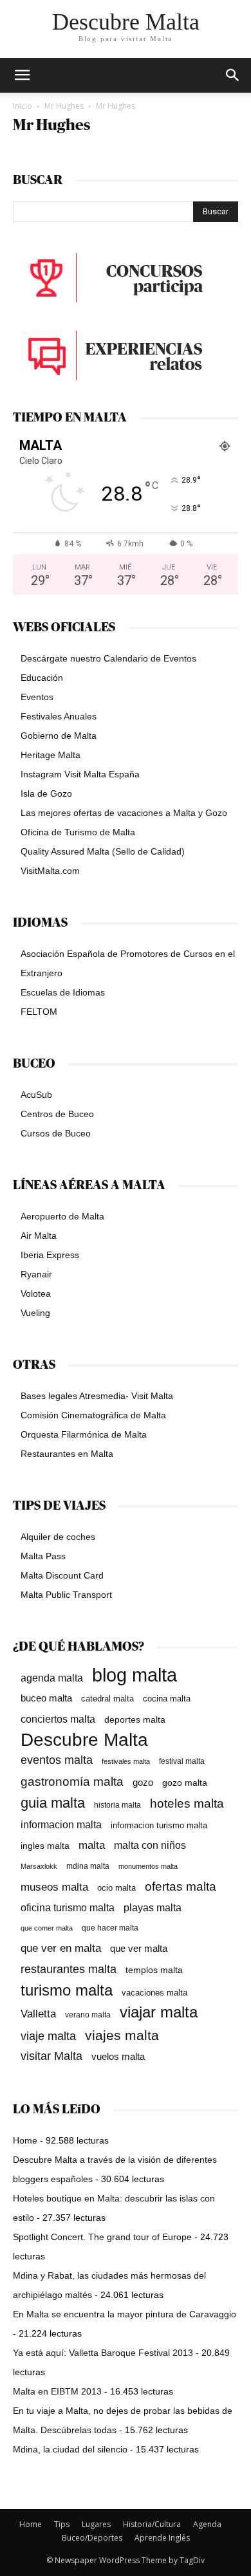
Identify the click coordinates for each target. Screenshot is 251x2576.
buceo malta (46, 1698)
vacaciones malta (154, 1993)
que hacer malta (110, 1928)
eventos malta (57, 1760)
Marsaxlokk (39, 1866)
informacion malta (61, 1824)
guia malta (53, 1803)
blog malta (135, 1675)
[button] (233, 75)
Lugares (96, 2524)
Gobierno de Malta (59, 736)
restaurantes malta (69, 1969)
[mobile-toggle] (22, 75)
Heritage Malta (51, 755)
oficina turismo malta (68, 1908)
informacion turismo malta (159, 1825)
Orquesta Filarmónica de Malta (84, 1434)
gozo (143, 1782)
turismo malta (67, 1990)
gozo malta (185, 1783)
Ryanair (36, 1274)
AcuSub (36, 1095)
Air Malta (39, 1236)
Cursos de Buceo (56, 1133)
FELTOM (39, 1012)
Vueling (35, 1313)
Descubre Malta (84, 1740)
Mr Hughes (64, 106)
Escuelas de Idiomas (63, 992)
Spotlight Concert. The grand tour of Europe (102, 2237)
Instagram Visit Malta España (80, 774)
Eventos (37, 697)
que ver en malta (61, 1948)
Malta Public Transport (66, 1595)
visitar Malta (51, 2056)
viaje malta (48, 2036)
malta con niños (150, 1845)
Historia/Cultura (152, 2524)
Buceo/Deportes (92, 2538)
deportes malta (135, 1719)
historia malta (117, 1805)
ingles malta (45, 1846)
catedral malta (107, 1699)
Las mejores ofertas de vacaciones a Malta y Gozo (124, 813)
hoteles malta (187, 1803)
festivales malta (126, 1761)
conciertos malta (58, 1719)
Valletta (38, 2014)
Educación (42, 678)
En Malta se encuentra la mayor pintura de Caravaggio (125, 2314)
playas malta (153, 1908)
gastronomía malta (72, 1782)
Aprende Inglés (162, 2538)
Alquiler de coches (58, 1537)
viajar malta (159, 2013)
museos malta (54, 1887)
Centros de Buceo (57, 1114)
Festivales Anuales (59, 716)
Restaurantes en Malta (67, 1454)
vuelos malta (118, 2056)
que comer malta (47, 1928)
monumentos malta (148, 1866)
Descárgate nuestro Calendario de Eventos (108, 658)
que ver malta (139, 1949)
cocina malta (167, 1699)
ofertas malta (181, 1886)
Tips (62, 2524)
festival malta (182, 1761)
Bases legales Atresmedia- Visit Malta (97, 1396)
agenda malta (52, 1678)
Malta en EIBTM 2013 (57, 2391)
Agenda (207, 2524)
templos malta (154, 1970)
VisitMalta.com (50, 871)
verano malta (88, 2015)
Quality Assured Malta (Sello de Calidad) (103, 851)
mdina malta (88, 1866)
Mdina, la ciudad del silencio (70, 2449)
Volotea (36, 1293)
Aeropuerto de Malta (62, 1216)
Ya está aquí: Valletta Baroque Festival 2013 (103, 2353)
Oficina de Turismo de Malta (78, 832)
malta (92, 1845)
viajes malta (122, 2035)
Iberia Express (50, 1255)
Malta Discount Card (62, 1575)
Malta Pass (43, 1556)
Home (25, 2140)
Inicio (23, 106)
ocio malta (116, 1888)
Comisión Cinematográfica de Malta (93, 1415)
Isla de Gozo (46, 793)
